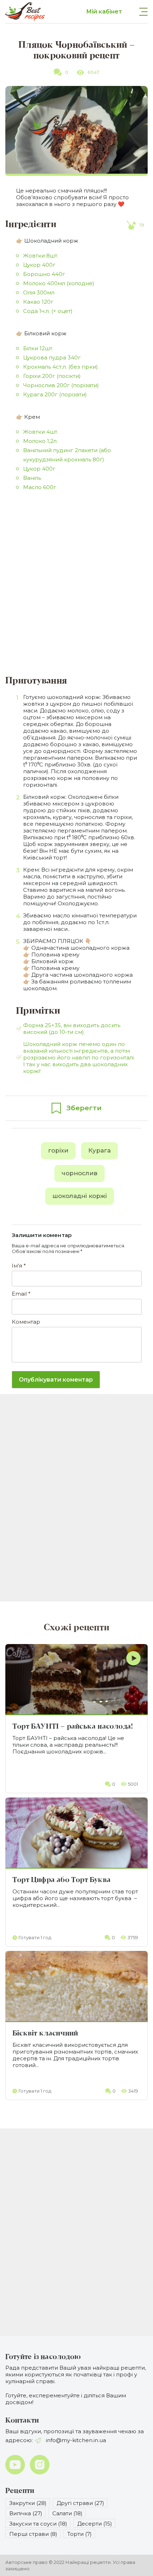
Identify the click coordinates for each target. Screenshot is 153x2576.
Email (21, 1294)
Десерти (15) (95, 2524)
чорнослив (80, 1173)
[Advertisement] (76, 585)
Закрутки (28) (28, 2503)
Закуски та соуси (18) (38, 2524)
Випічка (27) (26, 2513)
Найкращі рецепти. (89, 2562)
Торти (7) (80, 2534)
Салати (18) (67, 2513)
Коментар (26, 1322)
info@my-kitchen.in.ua (75, 2440)
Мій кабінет (104, 12)
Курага (99, 1150)
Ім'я (19, 1266)
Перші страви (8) (33, 2534)
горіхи (58, 1150)
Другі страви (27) (80, 2503)
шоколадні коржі (80, 1196)
